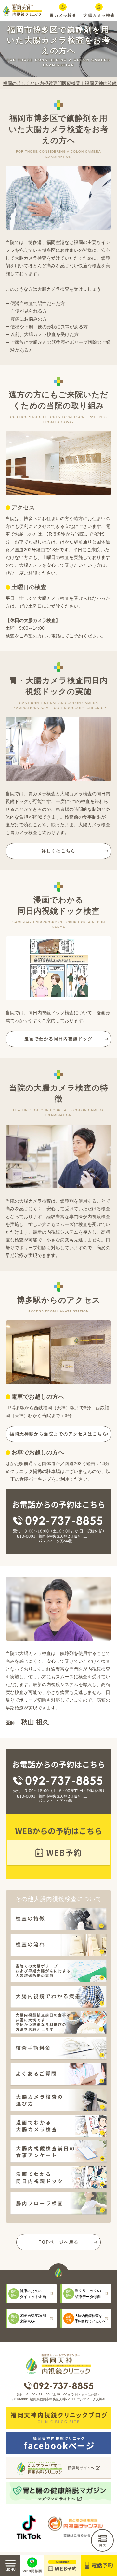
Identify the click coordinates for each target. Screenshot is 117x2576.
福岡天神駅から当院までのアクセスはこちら (58, 1434)
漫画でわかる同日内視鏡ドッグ (58, 1039)
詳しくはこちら (59, 851)
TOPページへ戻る (59, 2242)
